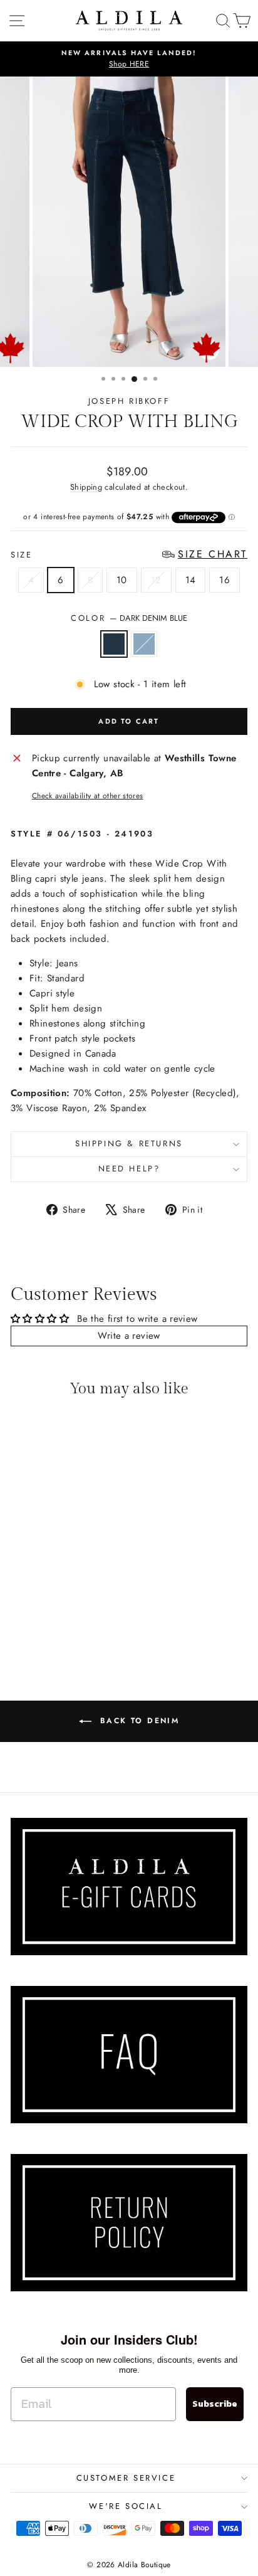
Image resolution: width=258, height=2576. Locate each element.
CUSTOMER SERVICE (126, 2478)
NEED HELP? (129, 1169)
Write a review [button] (129, 1336)
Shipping (86, 487)
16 (224, 580)
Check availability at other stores (88, 796)
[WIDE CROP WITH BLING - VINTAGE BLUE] (63, 1625)
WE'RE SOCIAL (126, 2506)
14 (191, 580)
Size (129, 555)
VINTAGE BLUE (144, 644)
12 (156, 580)
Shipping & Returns (129, 1143)
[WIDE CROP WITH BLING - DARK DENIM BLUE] (49, 1625)
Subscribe (215, 2404)
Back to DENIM (138, 1721)
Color (129, 618)
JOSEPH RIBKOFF (129, 401)
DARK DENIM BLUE (114, 644)
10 (122, 580)
